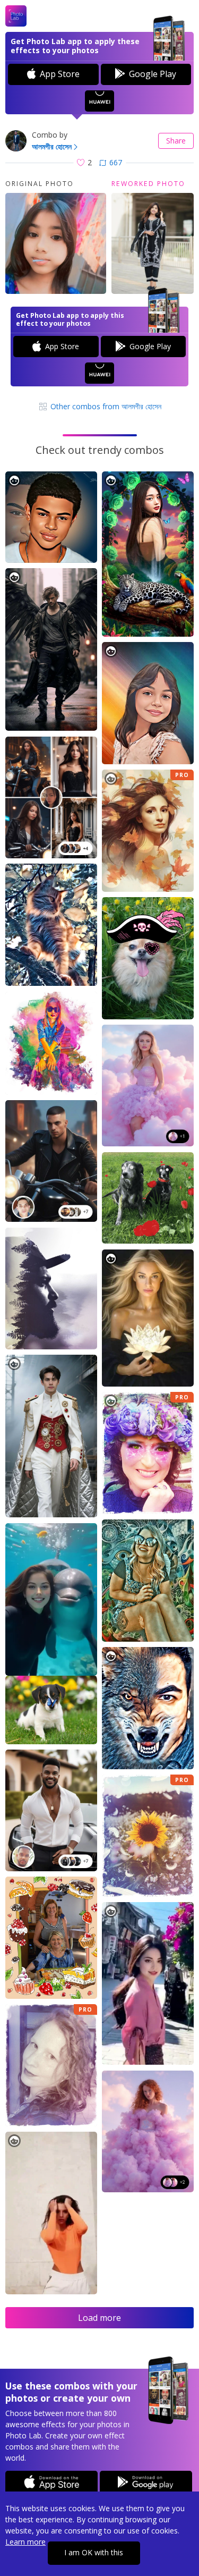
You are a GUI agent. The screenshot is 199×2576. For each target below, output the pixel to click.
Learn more (25, 2542)
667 (116, 162)
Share (176, 141)
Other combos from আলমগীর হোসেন (105, 406)
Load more (99, 2318)
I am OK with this (94, 2552)
